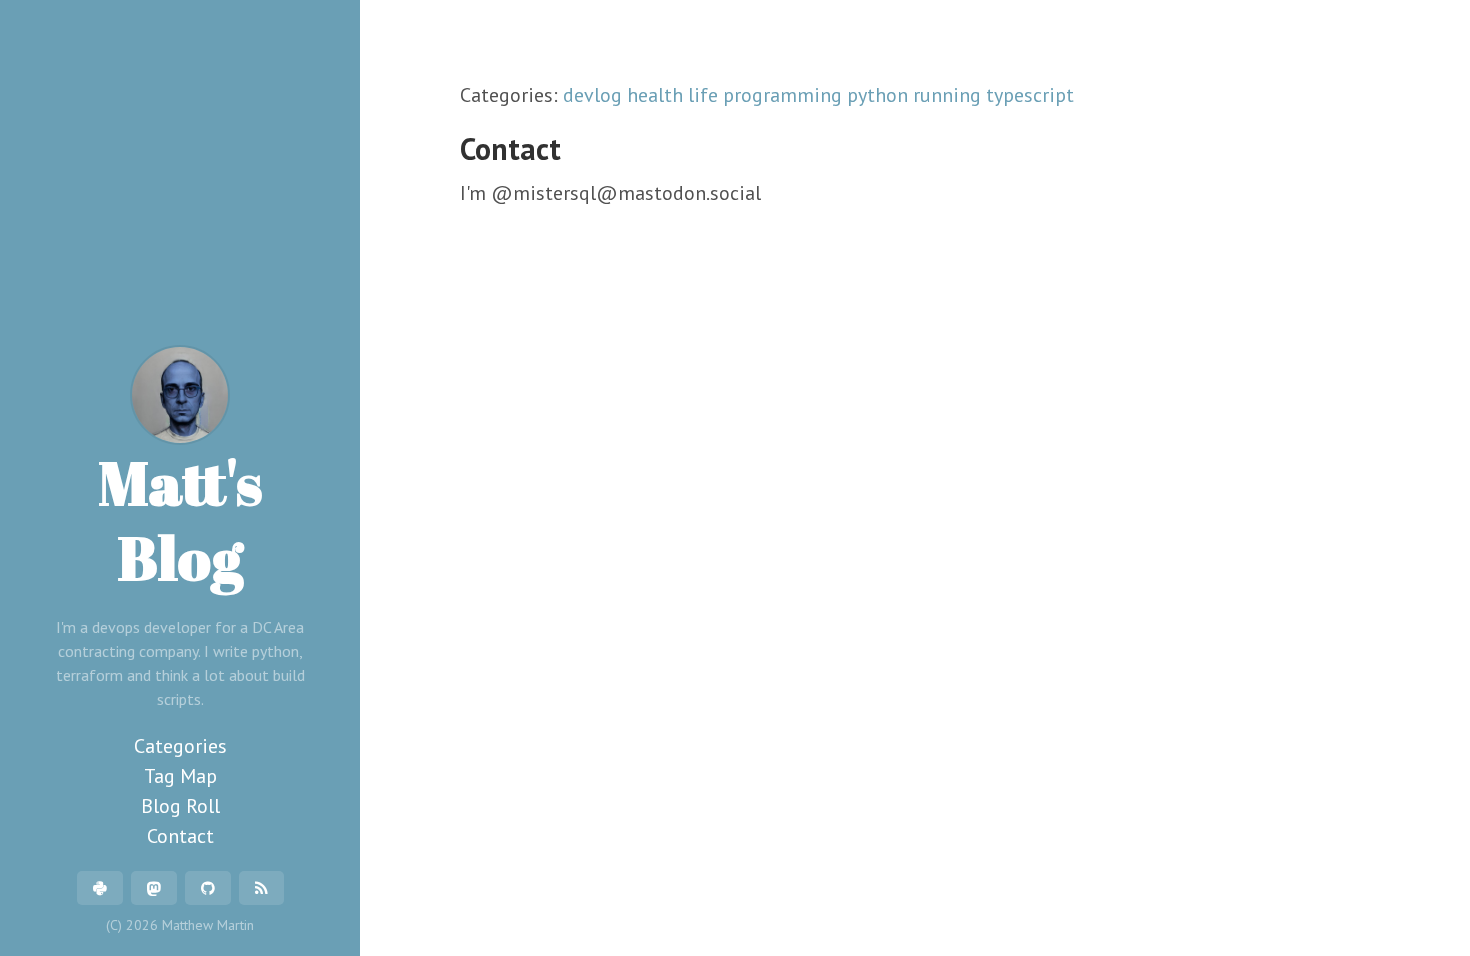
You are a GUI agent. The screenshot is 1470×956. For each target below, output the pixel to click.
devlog (595, 95)
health (657, 95)
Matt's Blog (180, 519)
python (880, 95)
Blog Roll (180, 806)
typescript (1030, 95)
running (949, 95)
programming (785, 95)
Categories (180, 746)
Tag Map (180, 776)
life (705, 95)
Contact (180, 836)
